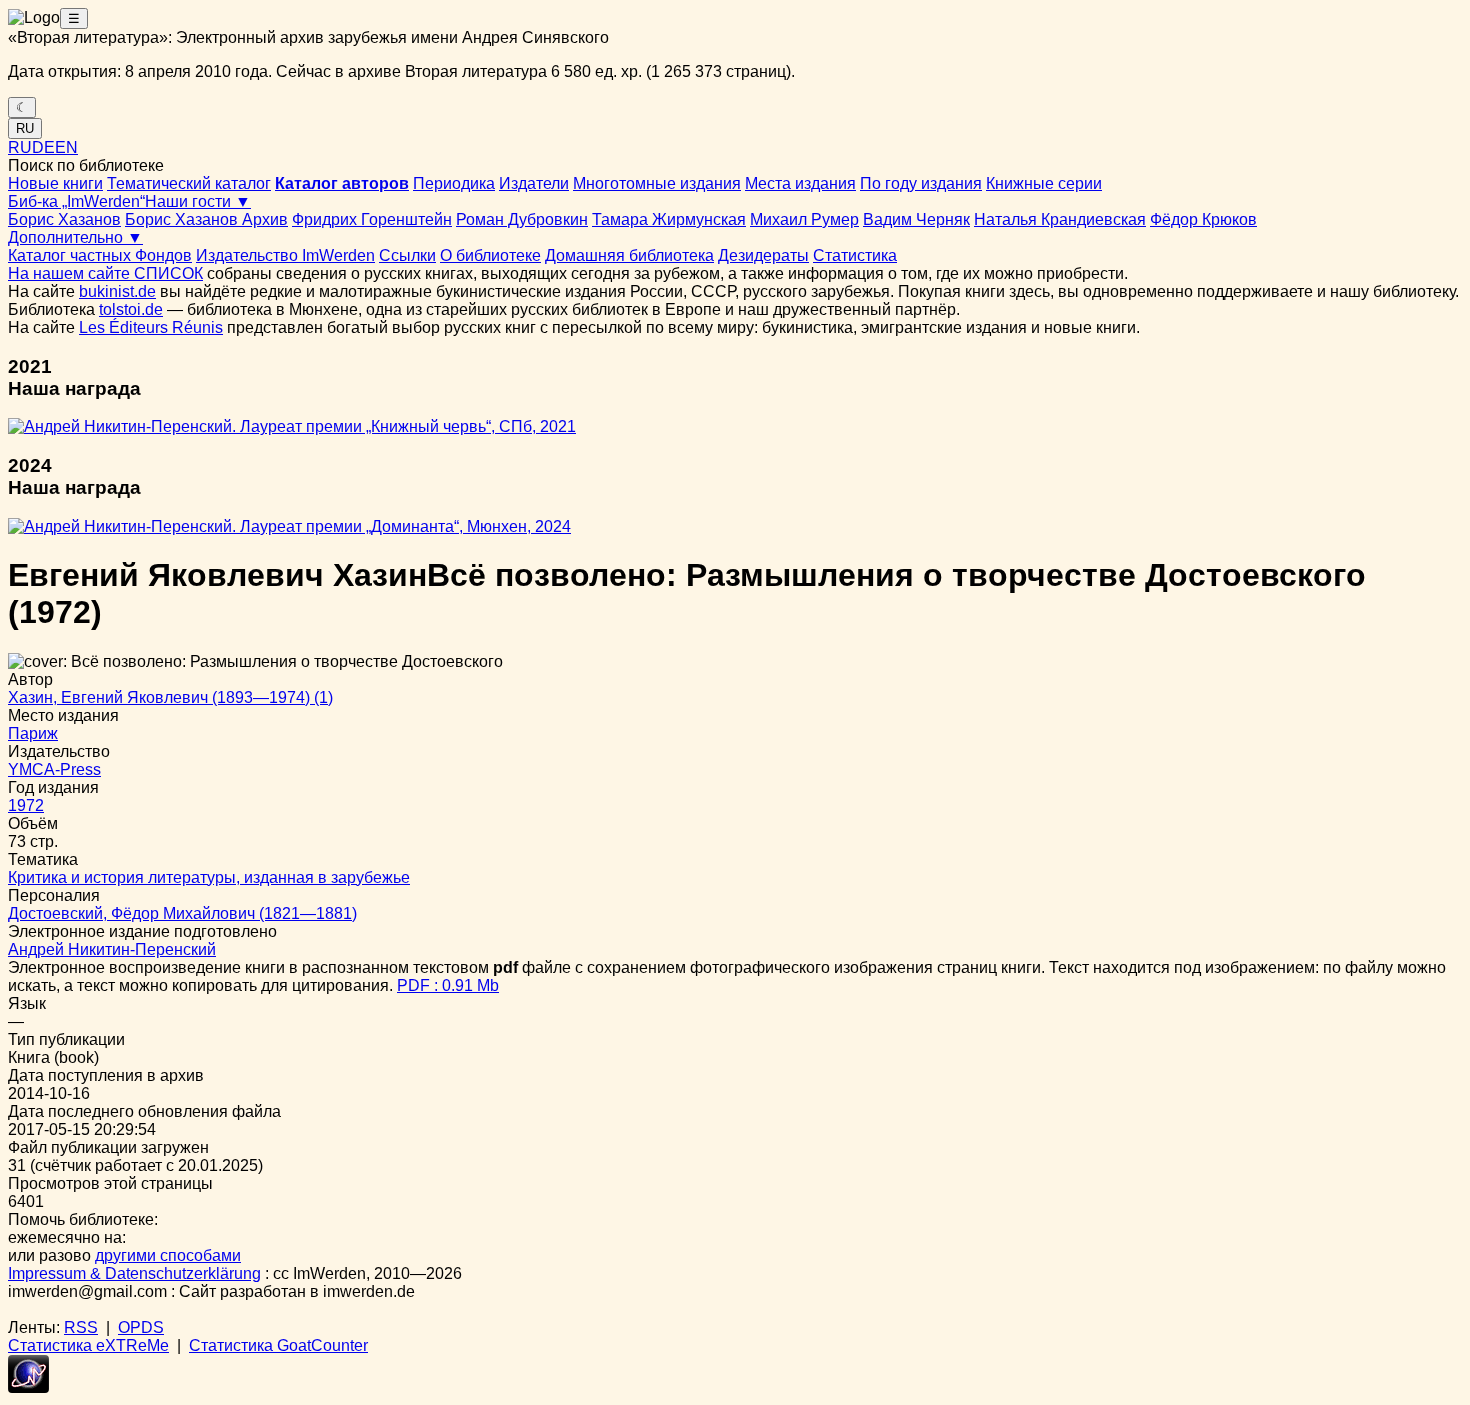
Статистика (855, 255)
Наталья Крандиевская (1060, 219)
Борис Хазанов (64, 219)
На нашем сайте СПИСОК (105, 273)
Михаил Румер (804, 219)
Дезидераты (763, 255)
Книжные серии (1044, 183)
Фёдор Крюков (1203, 219)
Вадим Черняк (916, 219)
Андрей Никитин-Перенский (112, 949)
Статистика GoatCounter (278, 1345)
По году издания (921, 183)
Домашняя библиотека (629, 255)
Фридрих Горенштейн (372, 219)
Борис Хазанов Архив (206, 219)
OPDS (141, 1327)
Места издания (800, 183)
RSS (81, 1327)
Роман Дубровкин (522, 219)
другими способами (168, 1255)
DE (43, 147)
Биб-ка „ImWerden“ (76, 201)
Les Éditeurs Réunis (151, 327)
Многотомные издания (657, 183)
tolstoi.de (131, 309)
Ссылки (407, 255)
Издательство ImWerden (285, 255)
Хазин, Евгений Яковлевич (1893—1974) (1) (170, 697)
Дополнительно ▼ (75, 237)
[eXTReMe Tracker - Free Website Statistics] (28, 1387)
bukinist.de (117, 291)
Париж (33, 733)
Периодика (454, 183)
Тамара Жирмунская (669, 219)
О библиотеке (490, 255)
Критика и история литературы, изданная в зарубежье (209, 877)
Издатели (534, 183)
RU (25, 128)
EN (66, 147)
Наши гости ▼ (198, 201)
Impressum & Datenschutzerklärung (134, 1273)
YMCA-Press (54, 769)
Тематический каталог (189, 183)
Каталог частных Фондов (100, 255)
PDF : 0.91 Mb (448, 985)
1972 (26, 805)
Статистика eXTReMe (88, 1345)
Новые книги (55, 183)
